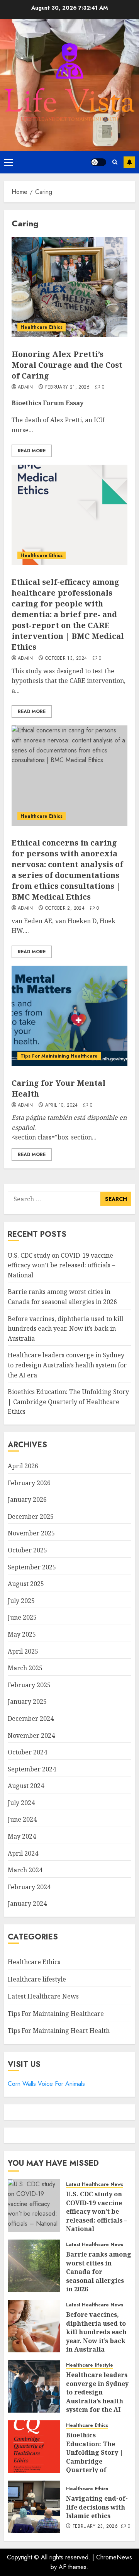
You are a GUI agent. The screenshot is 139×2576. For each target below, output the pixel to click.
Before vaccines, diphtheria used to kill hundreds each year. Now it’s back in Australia (65, 1329)
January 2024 (27, 1904)
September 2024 (32, 1769)
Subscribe (129, 162)
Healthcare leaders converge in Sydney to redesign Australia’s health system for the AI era (67, 1365)
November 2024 (31, 1735)
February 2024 (29, 1887)
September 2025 (32, 1567)
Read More (32, 451)
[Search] (115, 162)
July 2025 (21, 1601)
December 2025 (31, 1516)
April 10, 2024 (62, 1105)
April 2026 (23, 1466)
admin (25, 387)
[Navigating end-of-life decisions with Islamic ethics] (34, 2507)
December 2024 (31, 1718)
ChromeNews (114, 2557)
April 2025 (23, 1651)
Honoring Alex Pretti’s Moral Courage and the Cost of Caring (67, 365)
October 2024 (27, 1752)
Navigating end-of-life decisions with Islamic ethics (97, 2507)
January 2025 (27, 1701)
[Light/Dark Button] (98, 162)
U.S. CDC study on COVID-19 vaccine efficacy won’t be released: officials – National (61, 1265)
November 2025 (31, 1533)
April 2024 (23, 1853)
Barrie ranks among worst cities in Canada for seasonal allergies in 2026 (99, 2272)
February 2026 (29, 1483)
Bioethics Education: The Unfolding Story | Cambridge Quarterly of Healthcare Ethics (68, 1402)
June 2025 (22, 1617)
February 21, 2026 (68, 387)
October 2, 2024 (65, 908)
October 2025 (27, 1550)
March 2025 (25, 1668)
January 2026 (27, 1499)
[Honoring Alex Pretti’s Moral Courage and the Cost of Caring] (69, 287)
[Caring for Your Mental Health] (69, 1016)
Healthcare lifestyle (37, 1979)
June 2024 (22, 1819)
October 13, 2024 (66, 659)
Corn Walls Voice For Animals (46, 2084)
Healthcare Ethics (42, 327)
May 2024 (22, 1836)
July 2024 (21, 1803)
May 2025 (22, 1634)
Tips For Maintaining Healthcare (59, 1056)
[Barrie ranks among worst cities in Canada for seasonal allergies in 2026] (34, 2266)
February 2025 (29, 1685)
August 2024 (26, 1786)
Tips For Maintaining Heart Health (59, 2031)
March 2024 (25, 1870)
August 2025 (26, 1584)
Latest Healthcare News (43, 1996)
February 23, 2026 (95, 2527)
